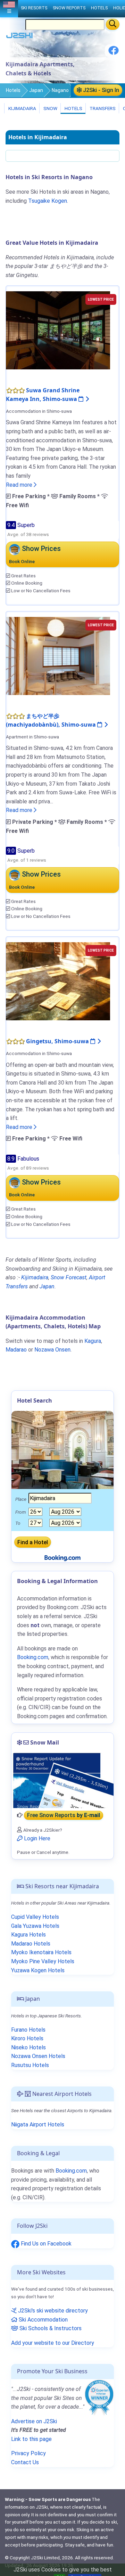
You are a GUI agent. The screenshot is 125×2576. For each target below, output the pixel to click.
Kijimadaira (22, 108)
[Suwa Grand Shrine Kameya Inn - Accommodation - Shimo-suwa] (58, 330)
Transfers (102, 108)
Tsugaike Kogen (48, 201)
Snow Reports (69, 8)
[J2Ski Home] (19, 37)
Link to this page (31, 2439)
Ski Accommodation (43, 2320)
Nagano (60, 90)
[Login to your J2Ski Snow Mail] (62, 1780)
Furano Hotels (28, 2030)
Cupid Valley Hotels (35, 1917)
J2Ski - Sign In (100, 90)
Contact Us (25, 2462)
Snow (50, 108)
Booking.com (71, 2171)
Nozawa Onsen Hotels (38, 2056)
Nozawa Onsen (52, 1350)
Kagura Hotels (28, 1935)
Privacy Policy (28, 2453)
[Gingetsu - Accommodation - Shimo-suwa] (58, 981)
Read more (20, 485)
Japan (36, 90)
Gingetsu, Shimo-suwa (58, 1041)
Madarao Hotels (31, 1944)
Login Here (36, 1838)
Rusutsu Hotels (30, 2065)
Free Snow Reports (64, 1815)
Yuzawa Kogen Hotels (38, 1970)
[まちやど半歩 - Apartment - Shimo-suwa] (58, 655)
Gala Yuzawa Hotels (35, 1926)
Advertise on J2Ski (34, 2421)
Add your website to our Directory (53, 2343)
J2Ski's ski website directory (52, 2311)
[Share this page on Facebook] (114, 53)
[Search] (113, 24)
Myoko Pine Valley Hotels (43, 1961)
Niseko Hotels (28, 2047)
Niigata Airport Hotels (38, 2125)
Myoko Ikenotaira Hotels (41, 1952)
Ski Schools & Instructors (50, 2328)
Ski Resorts (34, 8)
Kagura (93, 1341)
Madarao (16, 1350)
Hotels (13, 90)
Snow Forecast (69, 1277)
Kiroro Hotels (27, 2038)
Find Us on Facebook (45, 2244)
